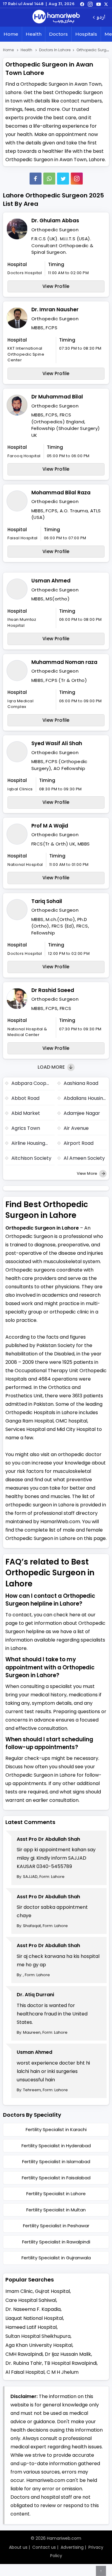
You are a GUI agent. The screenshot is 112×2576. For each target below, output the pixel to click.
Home (11, 34)
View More (87, 1173)
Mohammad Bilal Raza (61, 493)
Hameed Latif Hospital (31, 2327)
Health (34, 34)
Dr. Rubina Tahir (24, 2363)
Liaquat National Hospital (34, 2318)
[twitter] (106, 4)
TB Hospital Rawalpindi (70, 2363)
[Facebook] (36, 179)
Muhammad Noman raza (64, 662)
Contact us (44, 2547)
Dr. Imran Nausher (55, 309)
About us (18, 2547)
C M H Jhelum (63, 2372)
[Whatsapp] (49, 179)
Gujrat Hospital (52, 2291)
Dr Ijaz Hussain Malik (68, 2354)
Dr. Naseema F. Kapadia (33, 2309)
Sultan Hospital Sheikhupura (38, 2336)
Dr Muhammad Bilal (57, 397)
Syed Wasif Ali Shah (57, 743)
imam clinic (19, 2291)
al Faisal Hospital (25, 2372)
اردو (101, 18)
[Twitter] (63, 179)
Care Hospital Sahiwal (31, 2300)
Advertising (72, 2547)
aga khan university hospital (39, 2345)
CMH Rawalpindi (24, 2354)
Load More (52, 1067)
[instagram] (77, 179)
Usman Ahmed (51, 581)
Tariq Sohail (47, 901)
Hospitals (86, 34)
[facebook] (82, 4)
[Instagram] (90, 4)
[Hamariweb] (56, 17)
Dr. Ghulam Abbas (55, 221)
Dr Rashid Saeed (53, 990)
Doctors (58, 34)
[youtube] (99, 4)
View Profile (56, 286)
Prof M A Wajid (50, 826)
